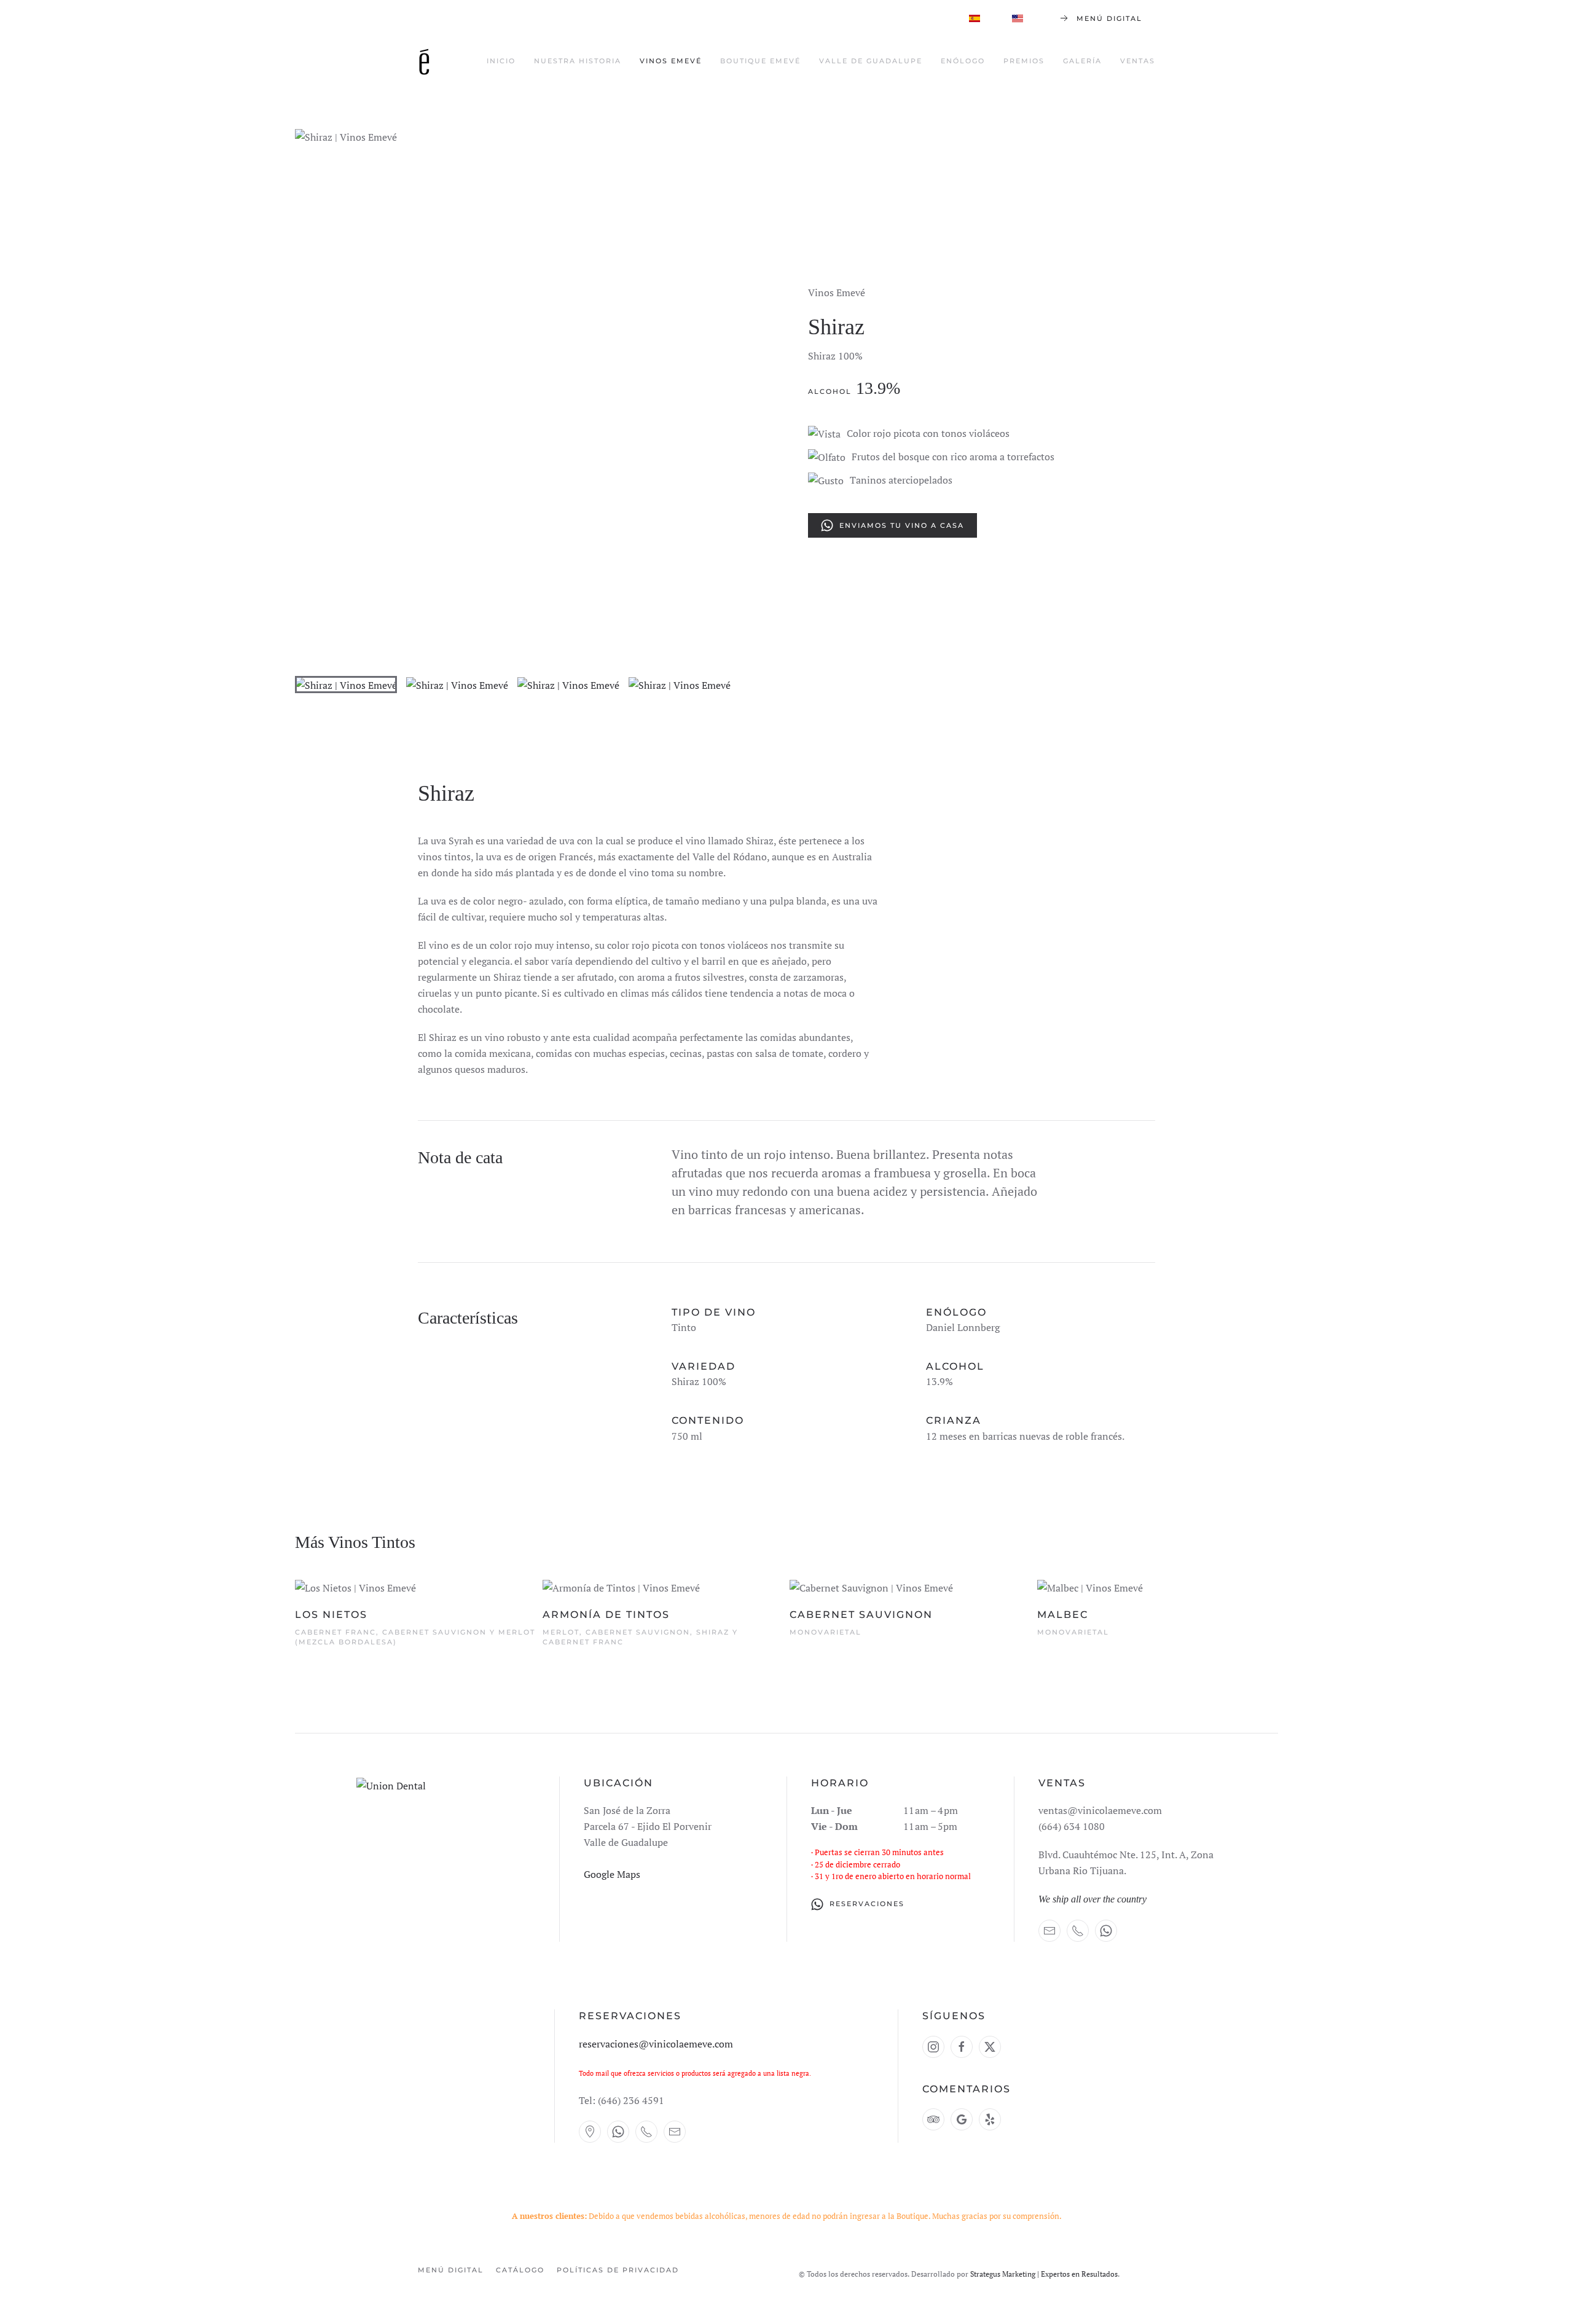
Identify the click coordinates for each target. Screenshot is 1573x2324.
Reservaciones (867, 1904)
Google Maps (612, 1874)
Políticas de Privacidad (618, 2270)
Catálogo (520, 2270)
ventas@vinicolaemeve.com (1100, 1810)
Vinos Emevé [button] (671, 61)
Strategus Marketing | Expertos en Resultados (1044, 2274)
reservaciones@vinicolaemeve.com (656, 2044)
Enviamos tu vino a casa (902, 525)
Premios (1024, 61)
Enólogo (963, 61)
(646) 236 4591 (631, 2100)
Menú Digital (1109, 18)
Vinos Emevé (837, 292)
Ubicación (618, 1783)
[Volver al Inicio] (426, 61)
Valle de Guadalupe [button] (871, 61)
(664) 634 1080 (1072, 1826)
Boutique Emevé (760, 61)
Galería (1082, 61)
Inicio (501, 61)
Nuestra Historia (578, 61)
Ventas (1138, 61)
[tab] (346, 685)
